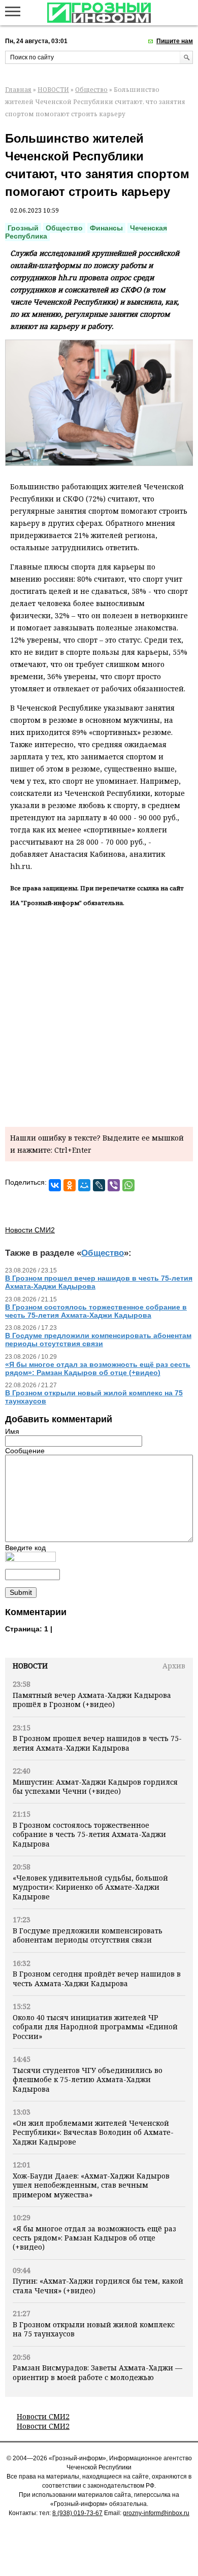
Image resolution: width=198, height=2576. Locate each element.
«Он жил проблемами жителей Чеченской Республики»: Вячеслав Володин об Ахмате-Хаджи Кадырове (93, 2132)
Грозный (23, 228)
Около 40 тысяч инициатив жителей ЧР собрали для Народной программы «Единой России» (95, 2027)
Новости (30, 1666)
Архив (174, 1666)
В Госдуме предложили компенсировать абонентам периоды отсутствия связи (88, 1935)
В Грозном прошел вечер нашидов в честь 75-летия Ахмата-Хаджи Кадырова (97, 1743)
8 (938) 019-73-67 (77, 2513)
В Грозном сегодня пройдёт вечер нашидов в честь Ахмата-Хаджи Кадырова (97, 1978)
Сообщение (25, 1451)
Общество (91, 90)
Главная (18, 90)
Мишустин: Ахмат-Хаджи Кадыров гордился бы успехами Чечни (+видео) (95, 1786)
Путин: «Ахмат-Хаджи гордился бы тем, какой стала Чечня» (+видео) (98, 2285)
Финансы (106, 228)
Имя (12, 1431)
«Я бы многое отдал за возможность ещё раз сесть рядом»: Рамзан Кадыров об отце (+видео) (94, 2238)
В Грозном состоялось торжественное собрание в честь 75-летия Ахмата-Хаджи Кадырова (89, 1834)
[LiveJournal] (99, 1185)
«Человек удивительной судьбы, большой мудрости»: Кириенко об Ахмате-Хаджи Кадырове (90, 1887)
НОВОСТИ (53, 90)
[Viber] (114, 1185)
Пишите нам (175, 41)
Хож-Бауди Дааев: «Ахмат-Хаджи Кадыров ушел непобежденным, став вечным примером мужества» (91, 2185)
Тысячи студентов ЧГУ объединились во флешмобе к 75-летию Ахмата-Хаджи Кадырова (88, 2080)
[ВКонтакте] (55, 1185)
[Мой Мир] (84, 1185)
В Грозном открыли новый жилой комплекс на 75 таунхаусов (94, 2329)
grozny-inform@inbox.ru (156, 2513)
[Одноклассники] (70, 1185)
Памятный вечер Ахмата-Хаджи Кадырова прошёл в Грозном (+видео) (92, 1700)
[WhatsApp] (128, 1185)
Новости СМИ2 (43, 2416)
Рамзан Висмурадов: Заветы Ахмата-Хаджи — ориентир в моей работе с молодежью (97, 2372)
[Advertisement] (99, 1015)
